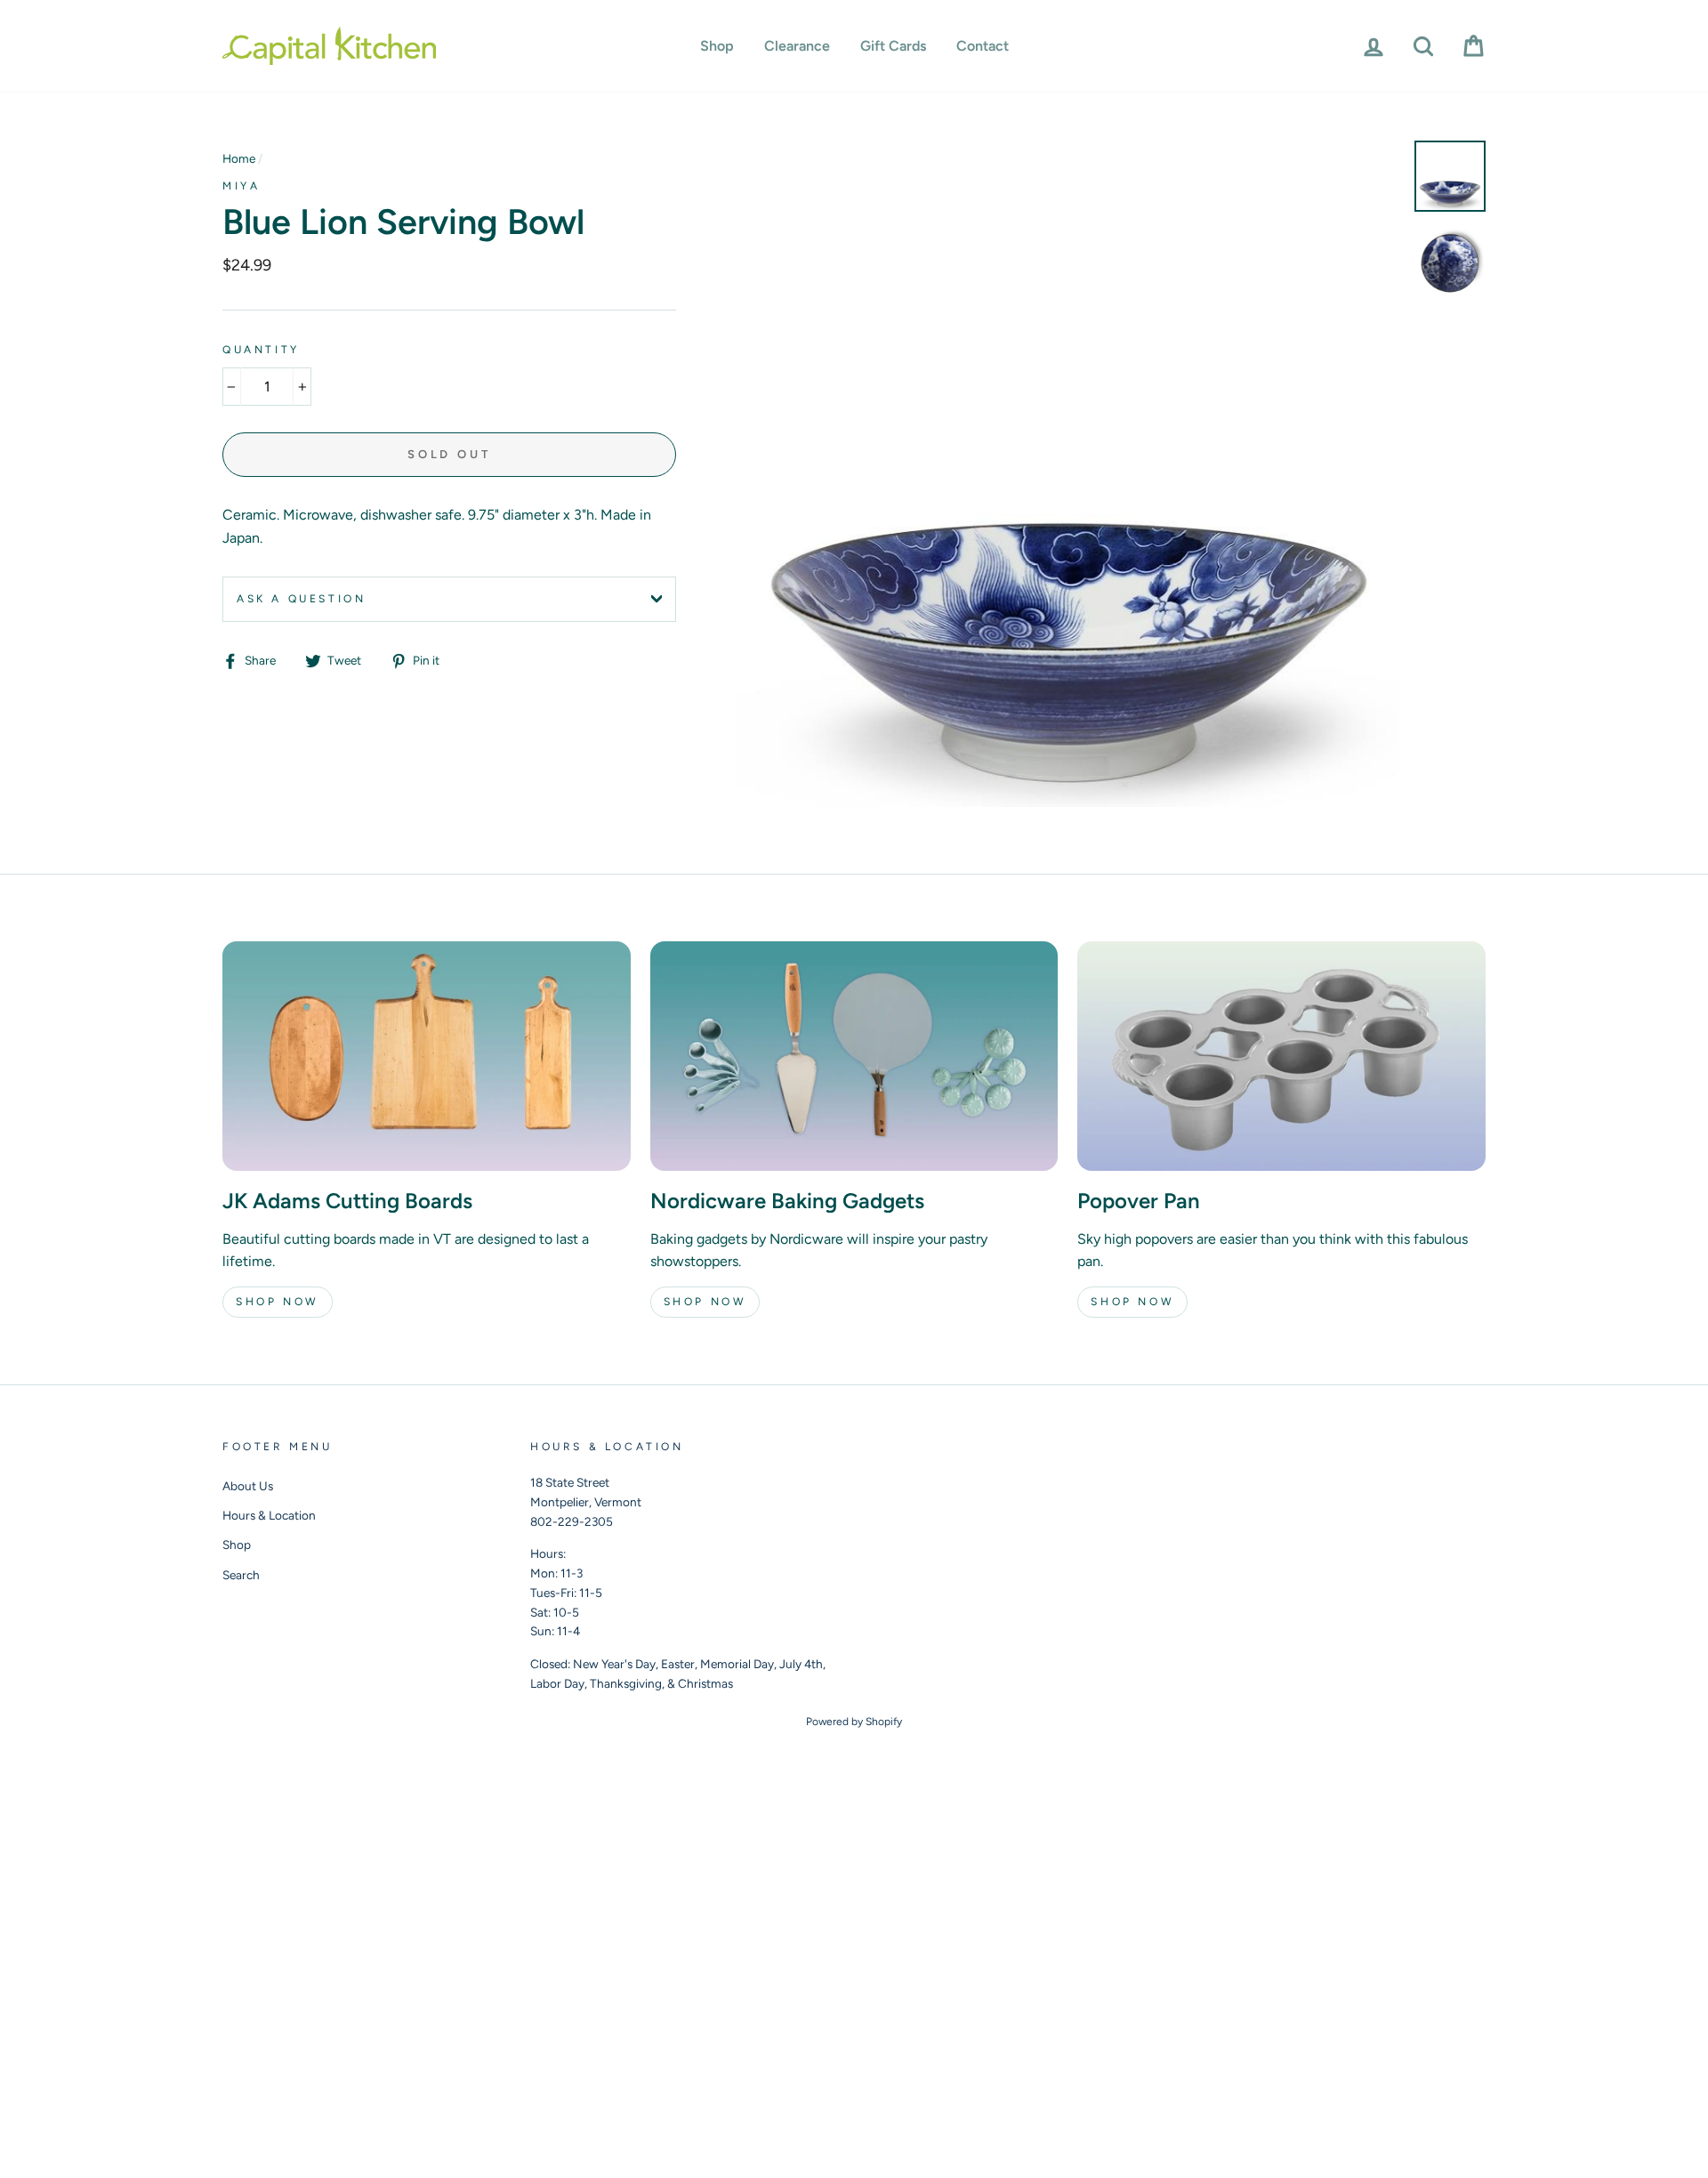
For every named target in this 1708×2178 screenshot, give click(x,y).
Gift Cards (893, 46)
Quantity (261, 350)
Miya (241, 186)
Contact (983, 46)
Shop (717, 46)
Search (241, 1575)
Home (239, 158)
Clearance (797, 46)
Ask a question (301, 599)
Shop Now (278, 1302)
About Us (248, 1486)
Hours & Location (269, 1515)
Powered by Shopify (854, 1722)
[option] (1069, 474)
